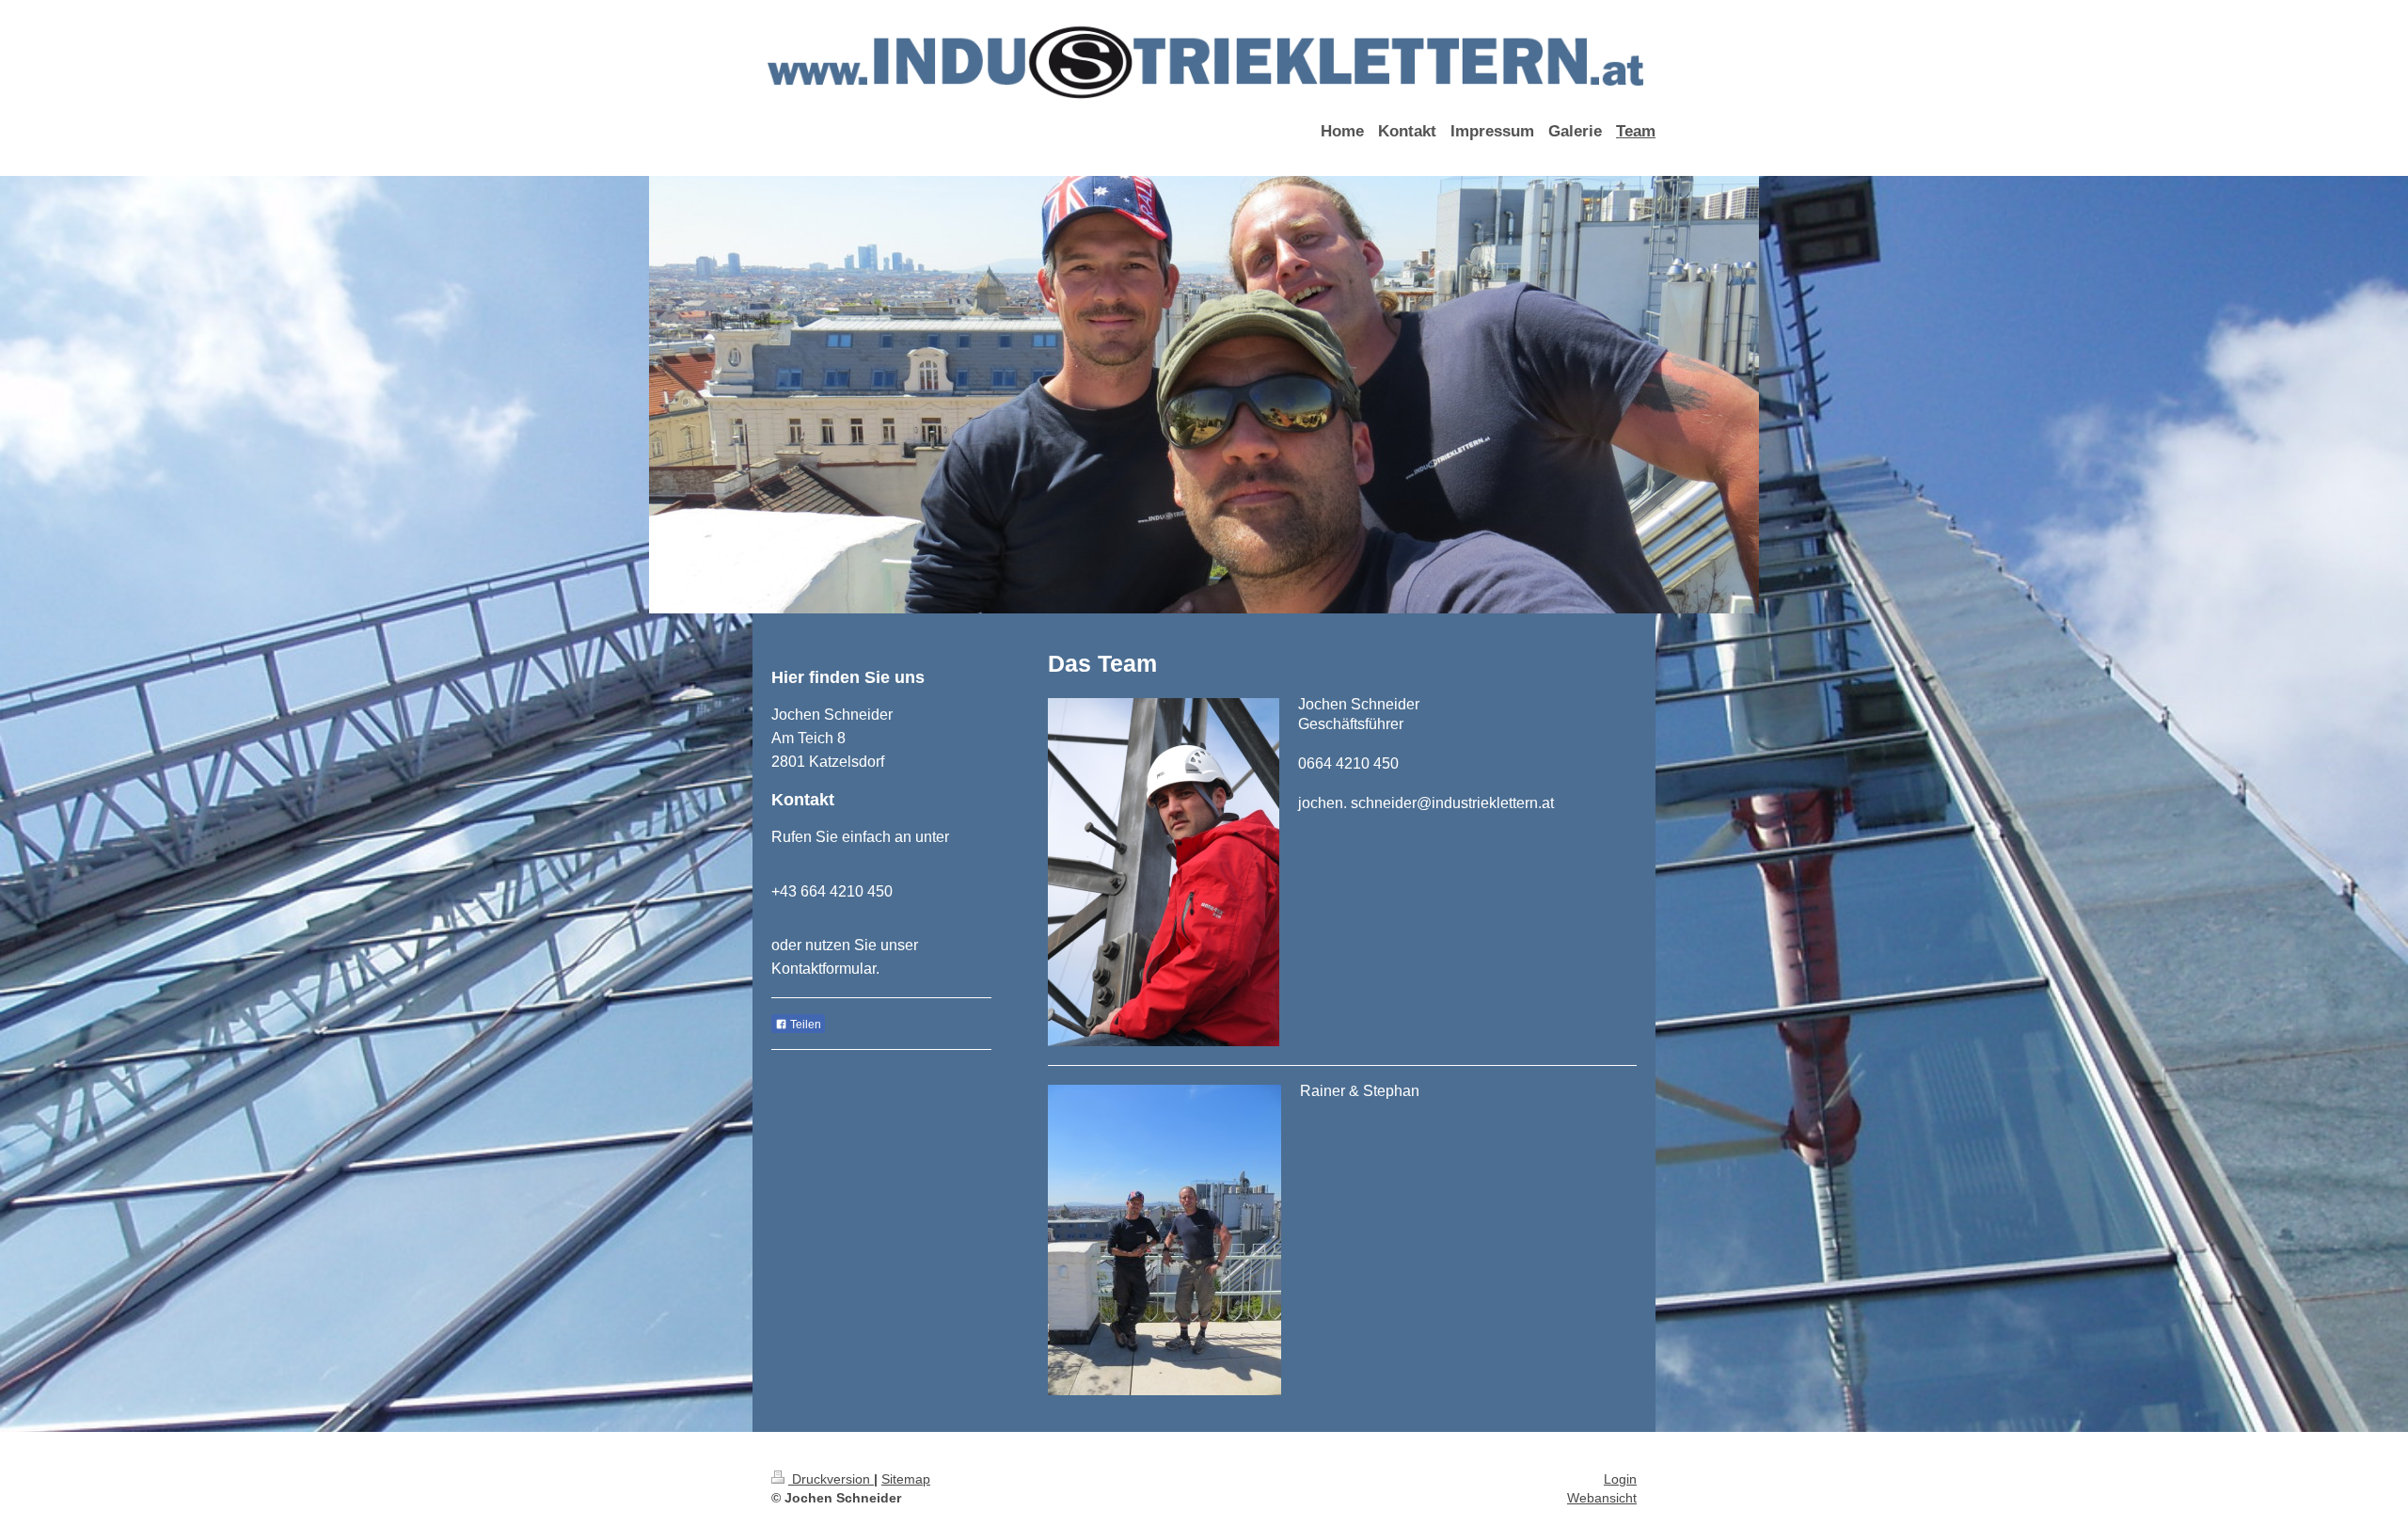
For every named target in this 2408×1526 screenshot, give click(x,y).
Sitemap (906, 1479)
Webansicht (1602, 1498)
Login (1620, 1479)
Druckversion (831, 1479)
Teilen (804, 1025)
